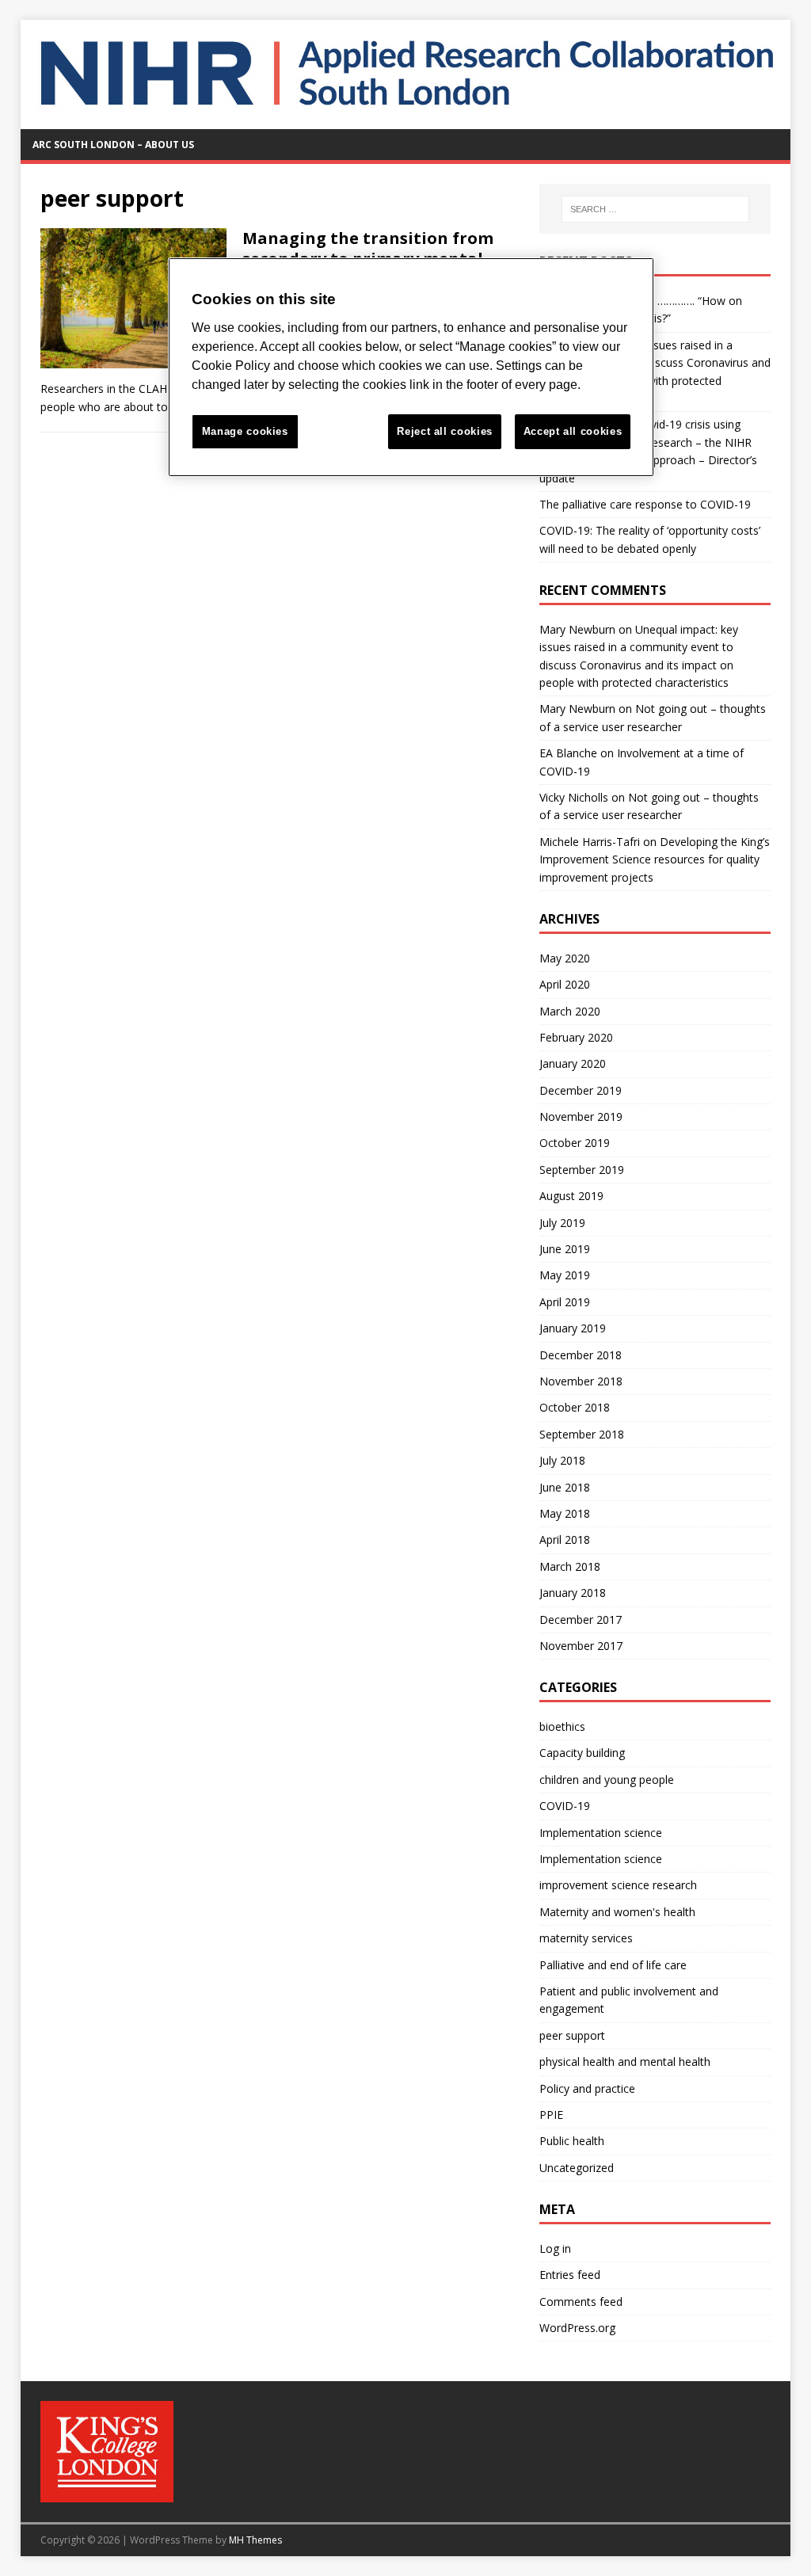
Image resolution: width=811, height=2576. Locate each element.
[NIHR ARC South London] (406, 119)
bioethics (562, 1726)
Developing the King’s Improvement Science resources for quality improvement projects (655, 859)
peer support (572, 2035)
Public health (572, 2141)
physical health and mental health (625, 2062)
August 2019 (571, 1196)
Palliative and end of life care (613, 1965)
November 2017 (581, 1646)
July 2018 (562, 1460)
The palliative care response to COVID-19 (645, 504)
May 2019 (565, 1275)
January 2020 (573, 1063)
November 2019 (581, 1117)
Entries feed (570, 2275)
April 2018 (565, 1540)
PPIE (551, 2115)
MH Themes (255, 2540)
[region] (411, 367)
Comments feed (581, 2302)
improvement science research (618, 1885)
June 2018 (565, 1487)
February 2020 (576, 1037)
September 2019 (582, 1170)
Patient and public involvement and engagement (629, 2000)
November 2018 (581, 1381)
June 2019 (565, 1249)
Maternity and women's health (617, 1912)
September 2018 (582, 1434)
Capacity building (582, 1753)
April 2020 (565, 984)
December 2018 (581, 1355)
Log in (555, 2248)
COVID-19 (565, 1806)
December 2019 (581, 1090)
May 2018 (565, 1513)
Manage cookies (245, 431)
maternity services (586, 1938)
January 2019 (573, 1328)
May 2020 (565, 958)
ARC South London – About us (113, 145)
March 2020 (570, 1011)
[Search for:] (655, 209)
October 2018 (575, 1407)
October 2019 (575, 1143)
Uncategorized (577, 2168)
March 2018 (570, 1566)
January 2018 (573, 1593)
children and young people (607, 1780)
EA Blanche (568, 753)
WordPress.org (577, 2328)
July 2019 (562, 1223)
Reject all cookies (445, 431)
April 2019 (565, 1302)
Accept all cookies (573, 431)
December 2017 (581, 1620)
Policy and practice (587, 2088)
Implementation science (601, 1833)
